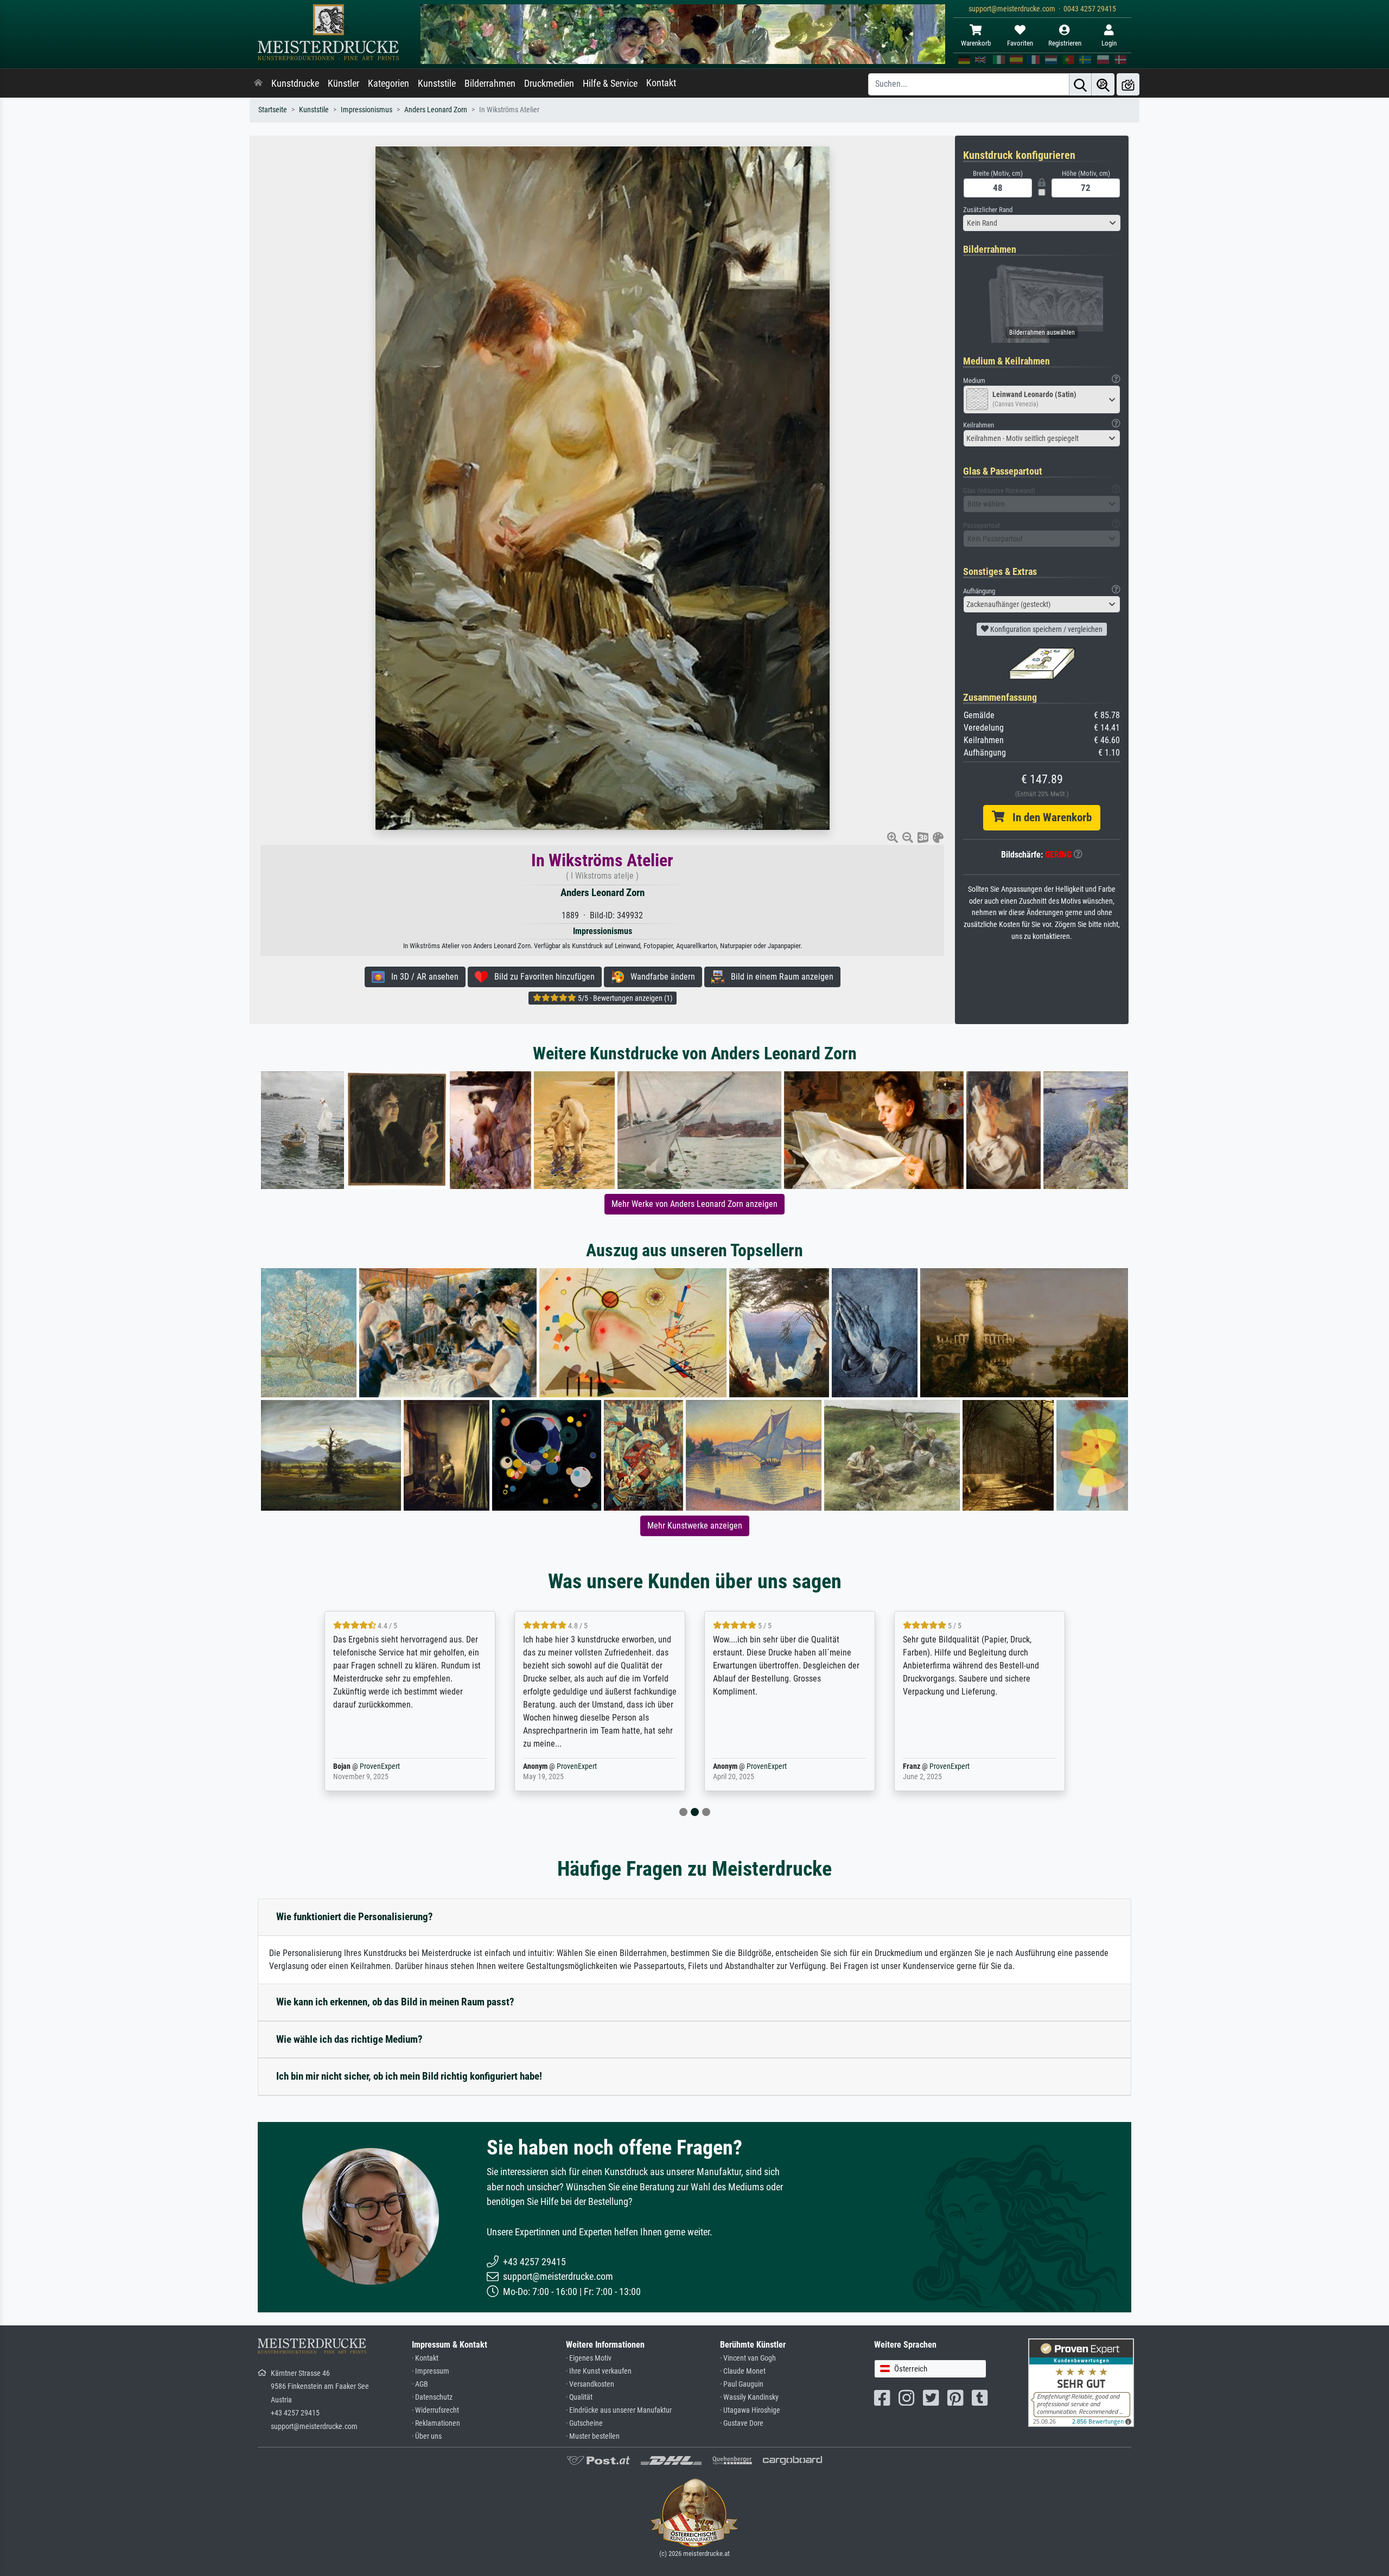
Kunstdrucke (295, 84)
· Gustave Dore (742, 2423)
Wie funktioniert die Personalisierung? (355, 1917)
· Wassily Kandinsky (749, 2397)
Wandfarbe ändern (660, 977)
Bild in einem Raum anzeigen (779, 977)
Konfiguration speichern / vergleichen (1046, 629)
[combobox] (1042, 223)
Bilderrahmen (490, 84)
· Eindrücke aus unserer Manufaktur (619, 2410)
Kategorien (388, 84)
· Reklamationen (436, 2423)
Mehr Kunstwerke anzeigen (695, 1526)
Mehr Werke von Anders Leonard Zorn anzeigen (694, 1204)
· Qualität (579, 2397)
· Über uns (427, 2436)
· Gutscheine (584, 2423)
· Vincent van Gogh (748, 2358)
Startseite (273, 110)
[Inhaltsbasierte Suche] (1103, 84)
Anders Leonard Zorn (436, 110)
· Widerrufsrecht (435, 2410)
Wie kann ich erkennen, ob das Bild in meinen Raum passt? (395, 2002)
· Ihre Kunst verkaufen (599, 2371)
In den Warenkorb (1048, 817)
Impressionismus (367, 110)
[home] (258, 84)
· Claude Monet (743, 2371)
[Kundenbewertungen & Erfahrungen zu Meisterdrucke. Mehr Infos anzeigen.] (1081, 2382)
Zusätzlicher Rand (988, 210)
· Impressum (431, 2371)
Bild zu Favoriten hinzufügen (541, 977)
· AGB (420, 2384)
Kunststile (437, 84)
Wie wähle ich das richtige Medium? (349, 2039)
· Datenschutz (432, 2397)
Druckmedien (549, 84)
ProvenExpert (387, 1766)
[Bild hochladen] (1128, 84)
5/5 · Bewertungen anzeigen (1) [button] (624, 998)
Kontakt (661, 83)
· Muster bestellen (593, 2436)
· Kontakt (425, 2358)
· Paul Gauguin (742, 2384)
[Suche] (1080, 84)
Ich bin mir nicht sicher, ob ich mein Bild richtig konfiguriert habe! (409, 2076)
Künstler (343, 84)
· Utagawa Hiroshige (750, 2410)
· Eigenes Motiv (589, 2358)
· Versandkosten (590, 2384)
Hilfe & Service (610, 84)
